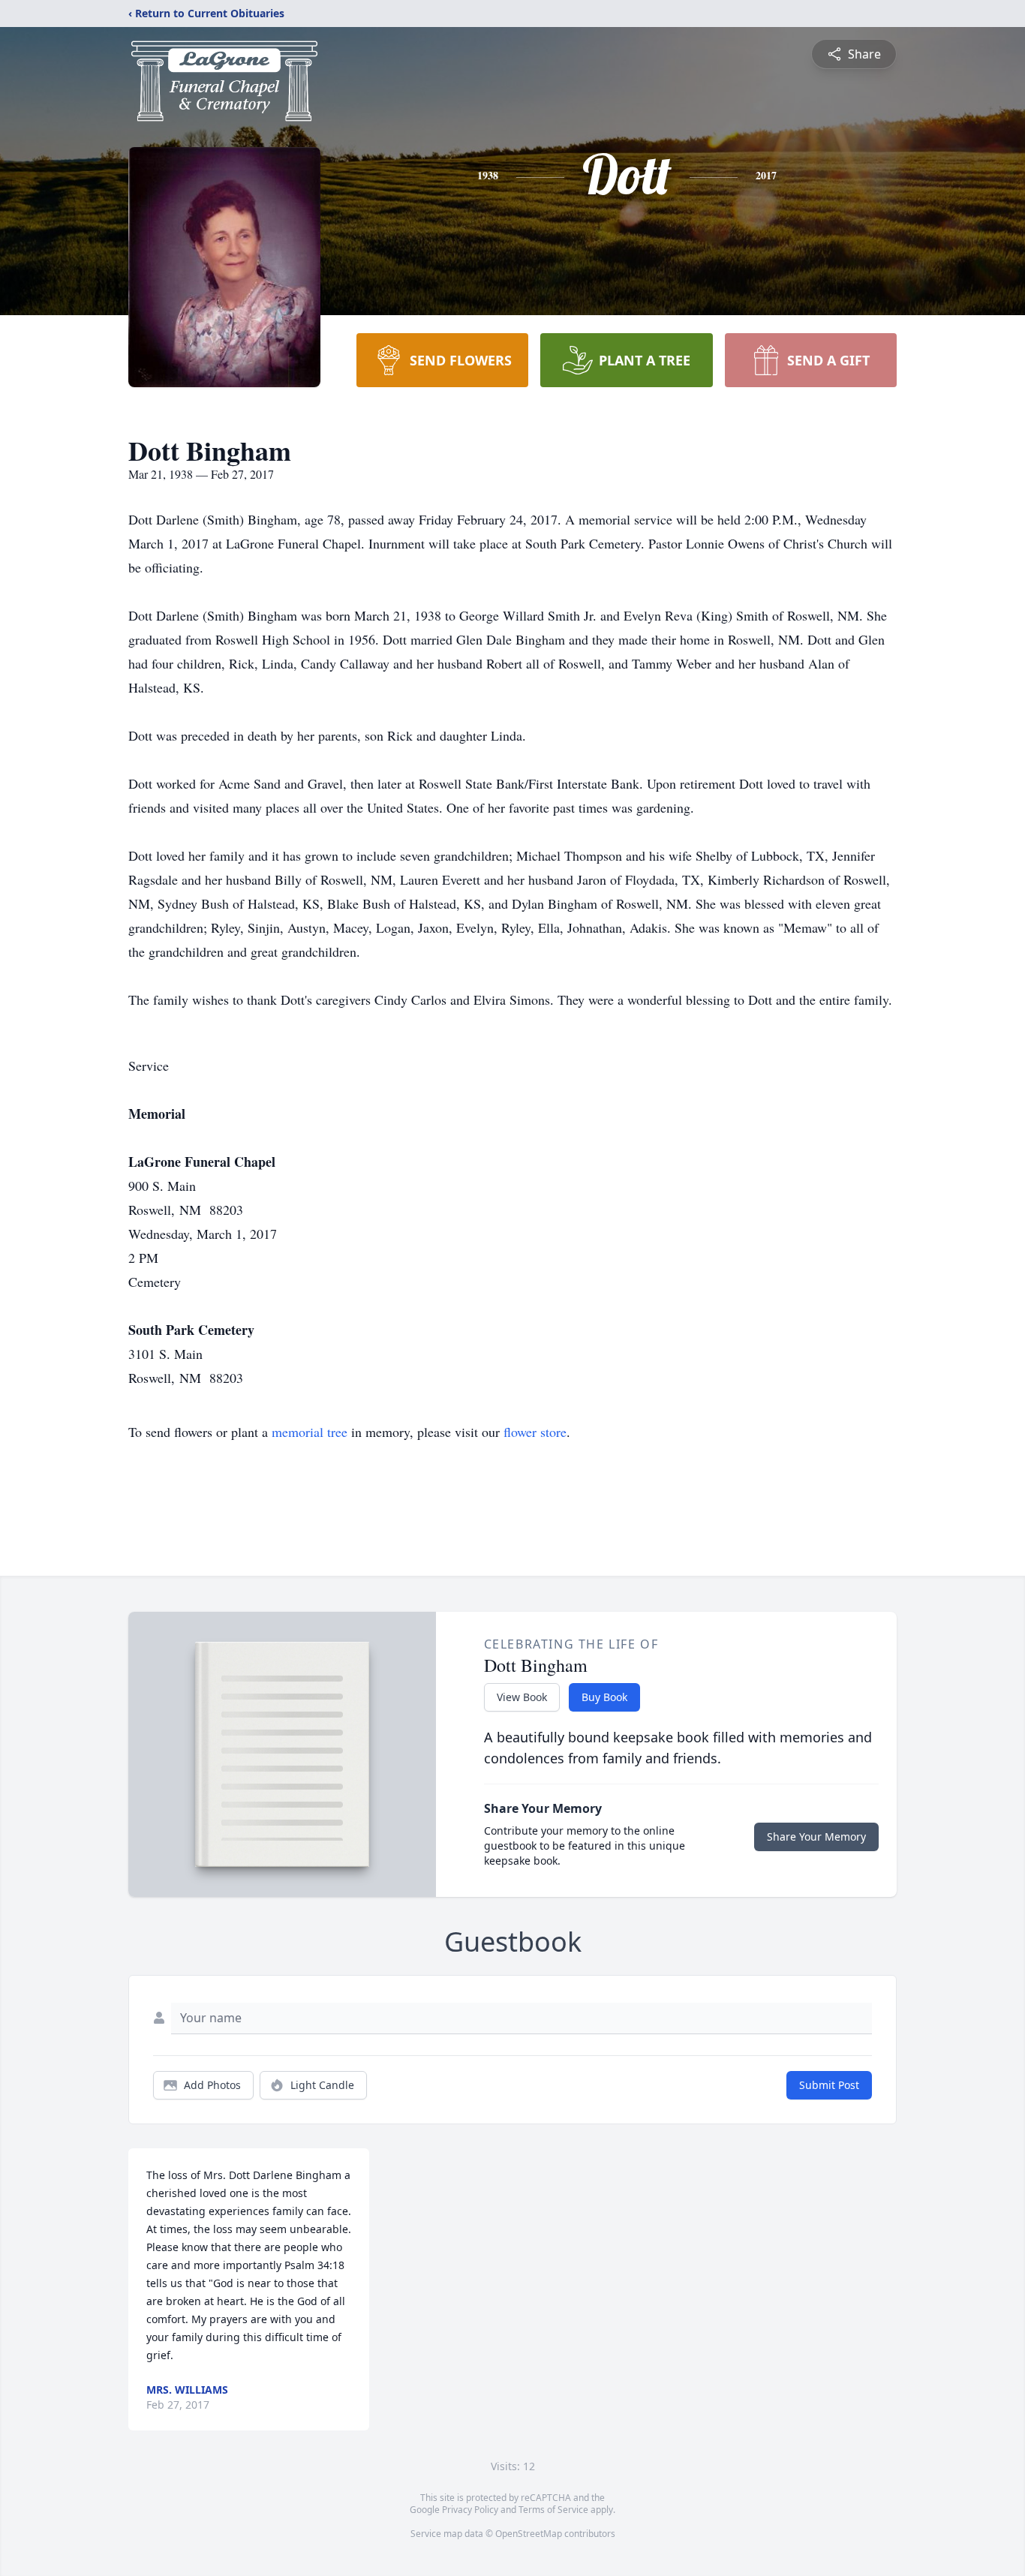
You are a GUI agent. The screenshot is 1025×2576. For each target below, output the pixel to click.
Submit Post (829, 2085)
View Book (522, 1697)
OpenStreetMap (529, 2534)
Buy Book (604, 1697)
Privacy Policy (470, 2510)
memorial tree (310, 1432)
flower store (535, 1432)
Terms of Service (553, 2510)
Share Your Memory (816, 1837)
